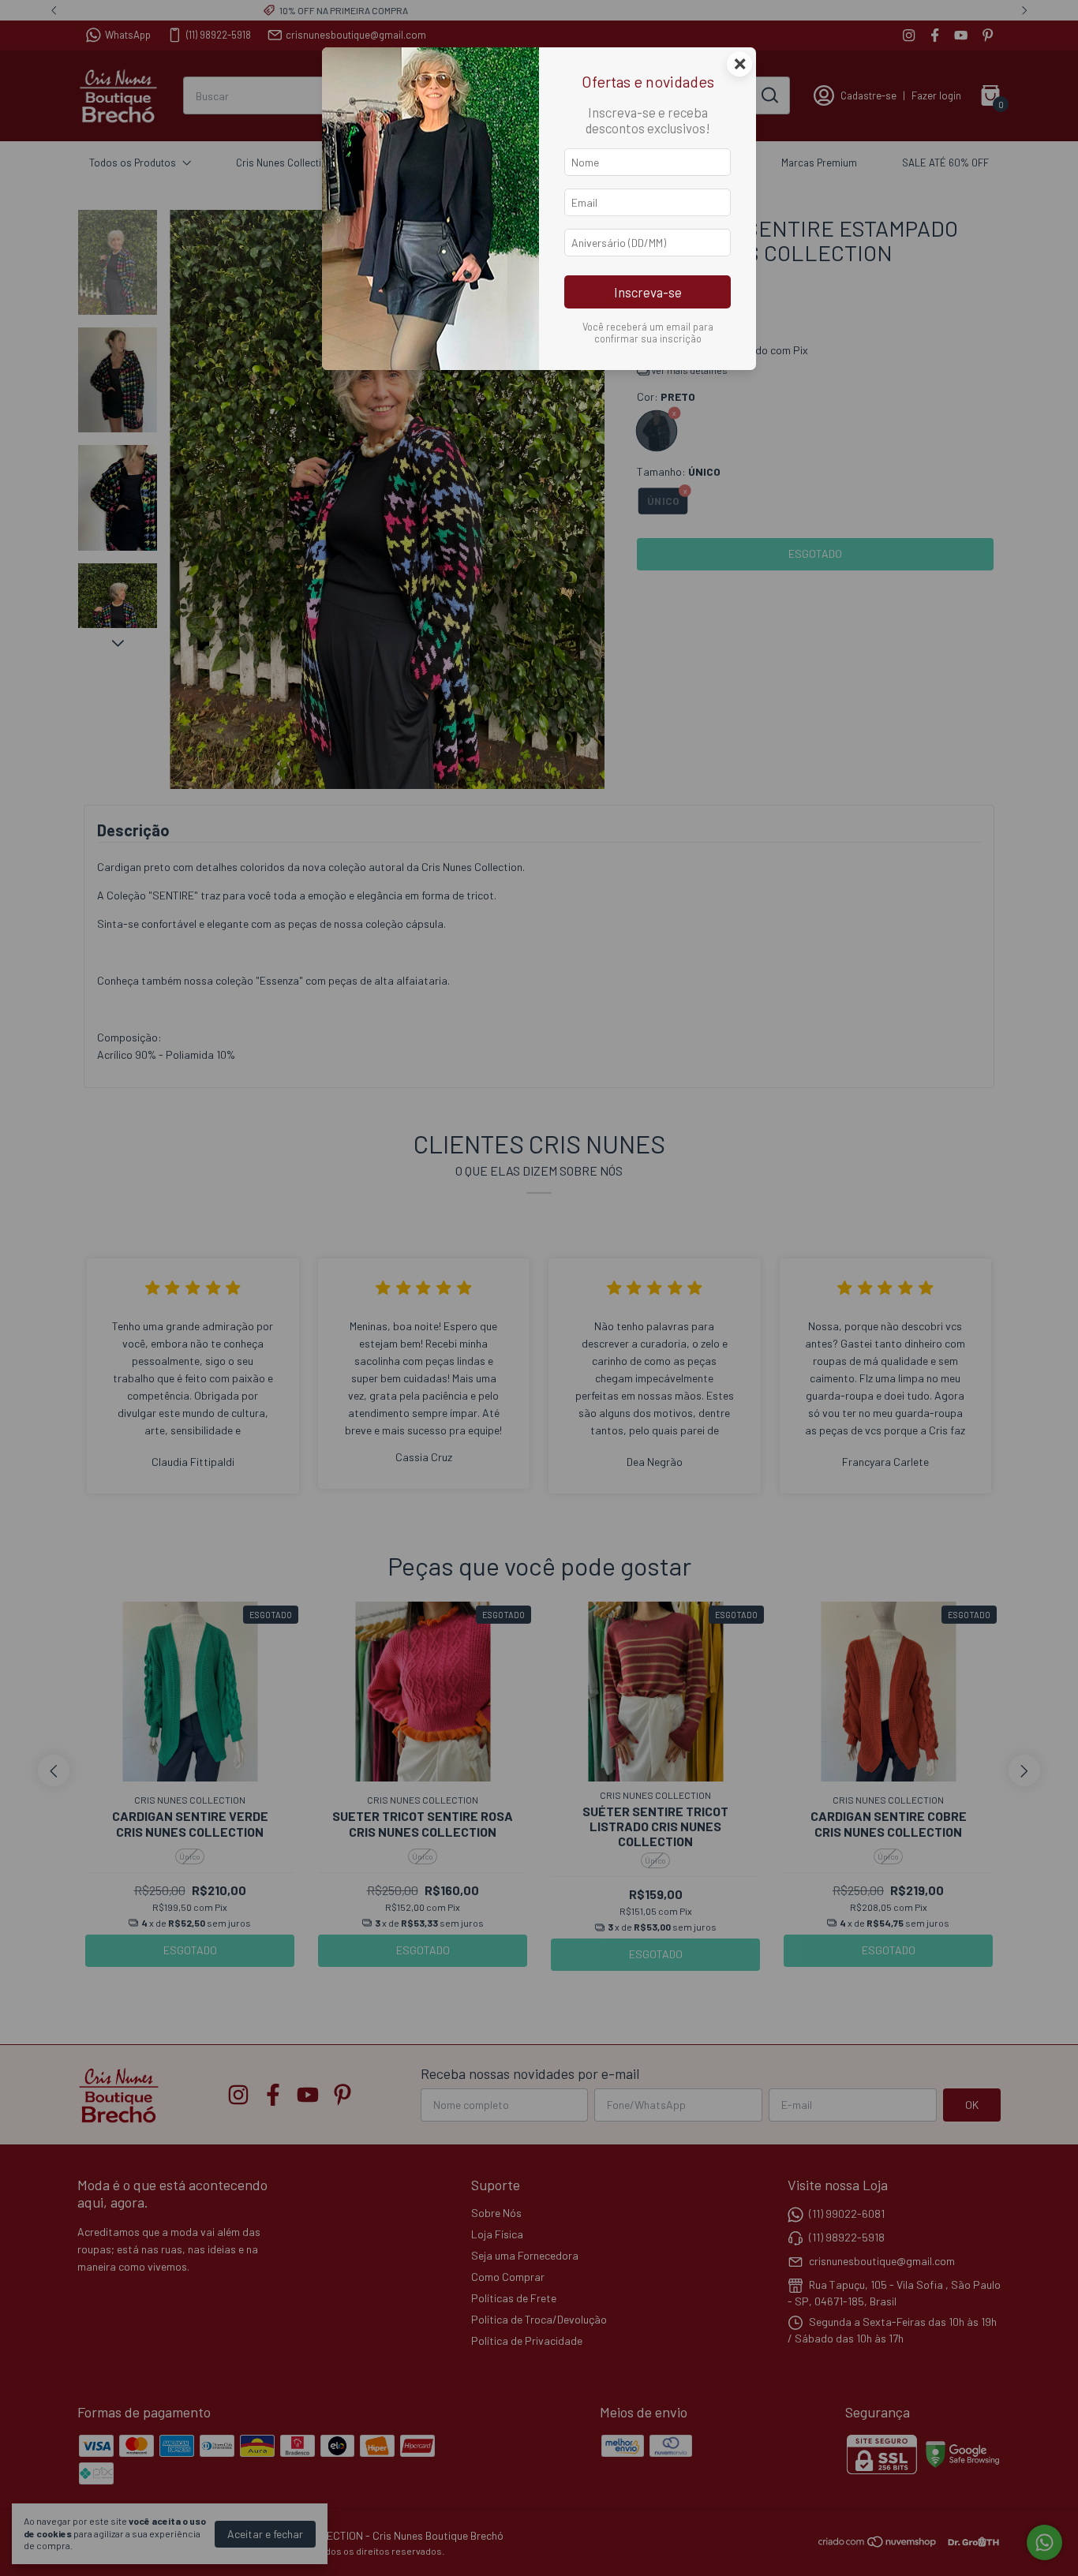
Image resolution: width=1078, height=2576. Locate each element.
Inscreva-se (648, 292)
